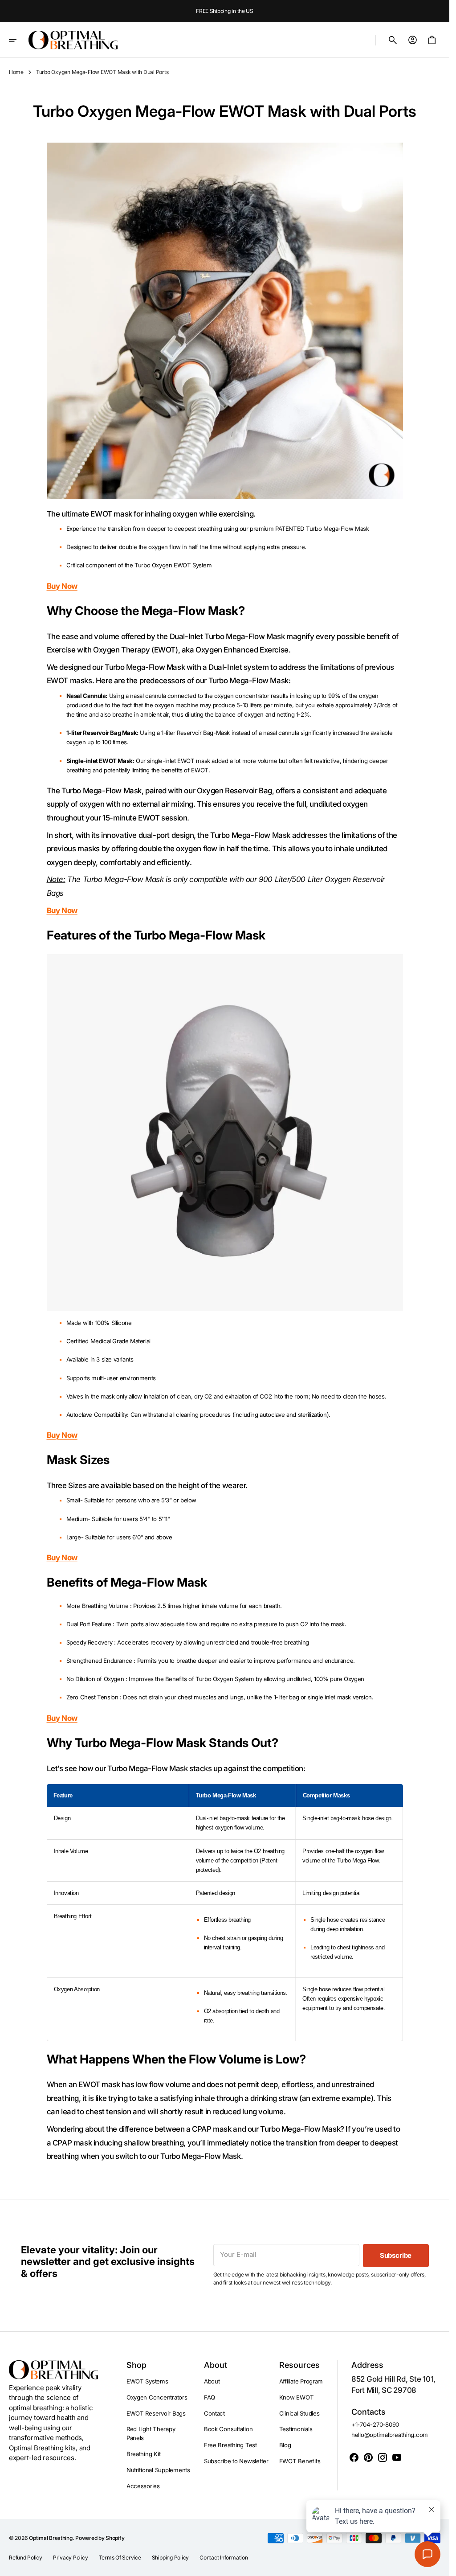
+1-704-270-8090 (375, 2424)
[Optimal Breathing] (73, 40)
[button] (19, 40)
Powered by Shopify (100, 2538)
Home (16, 72)
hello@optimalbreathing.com (390, 2435)
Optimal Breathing (51, 2538)
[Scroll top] (439, 2565)
